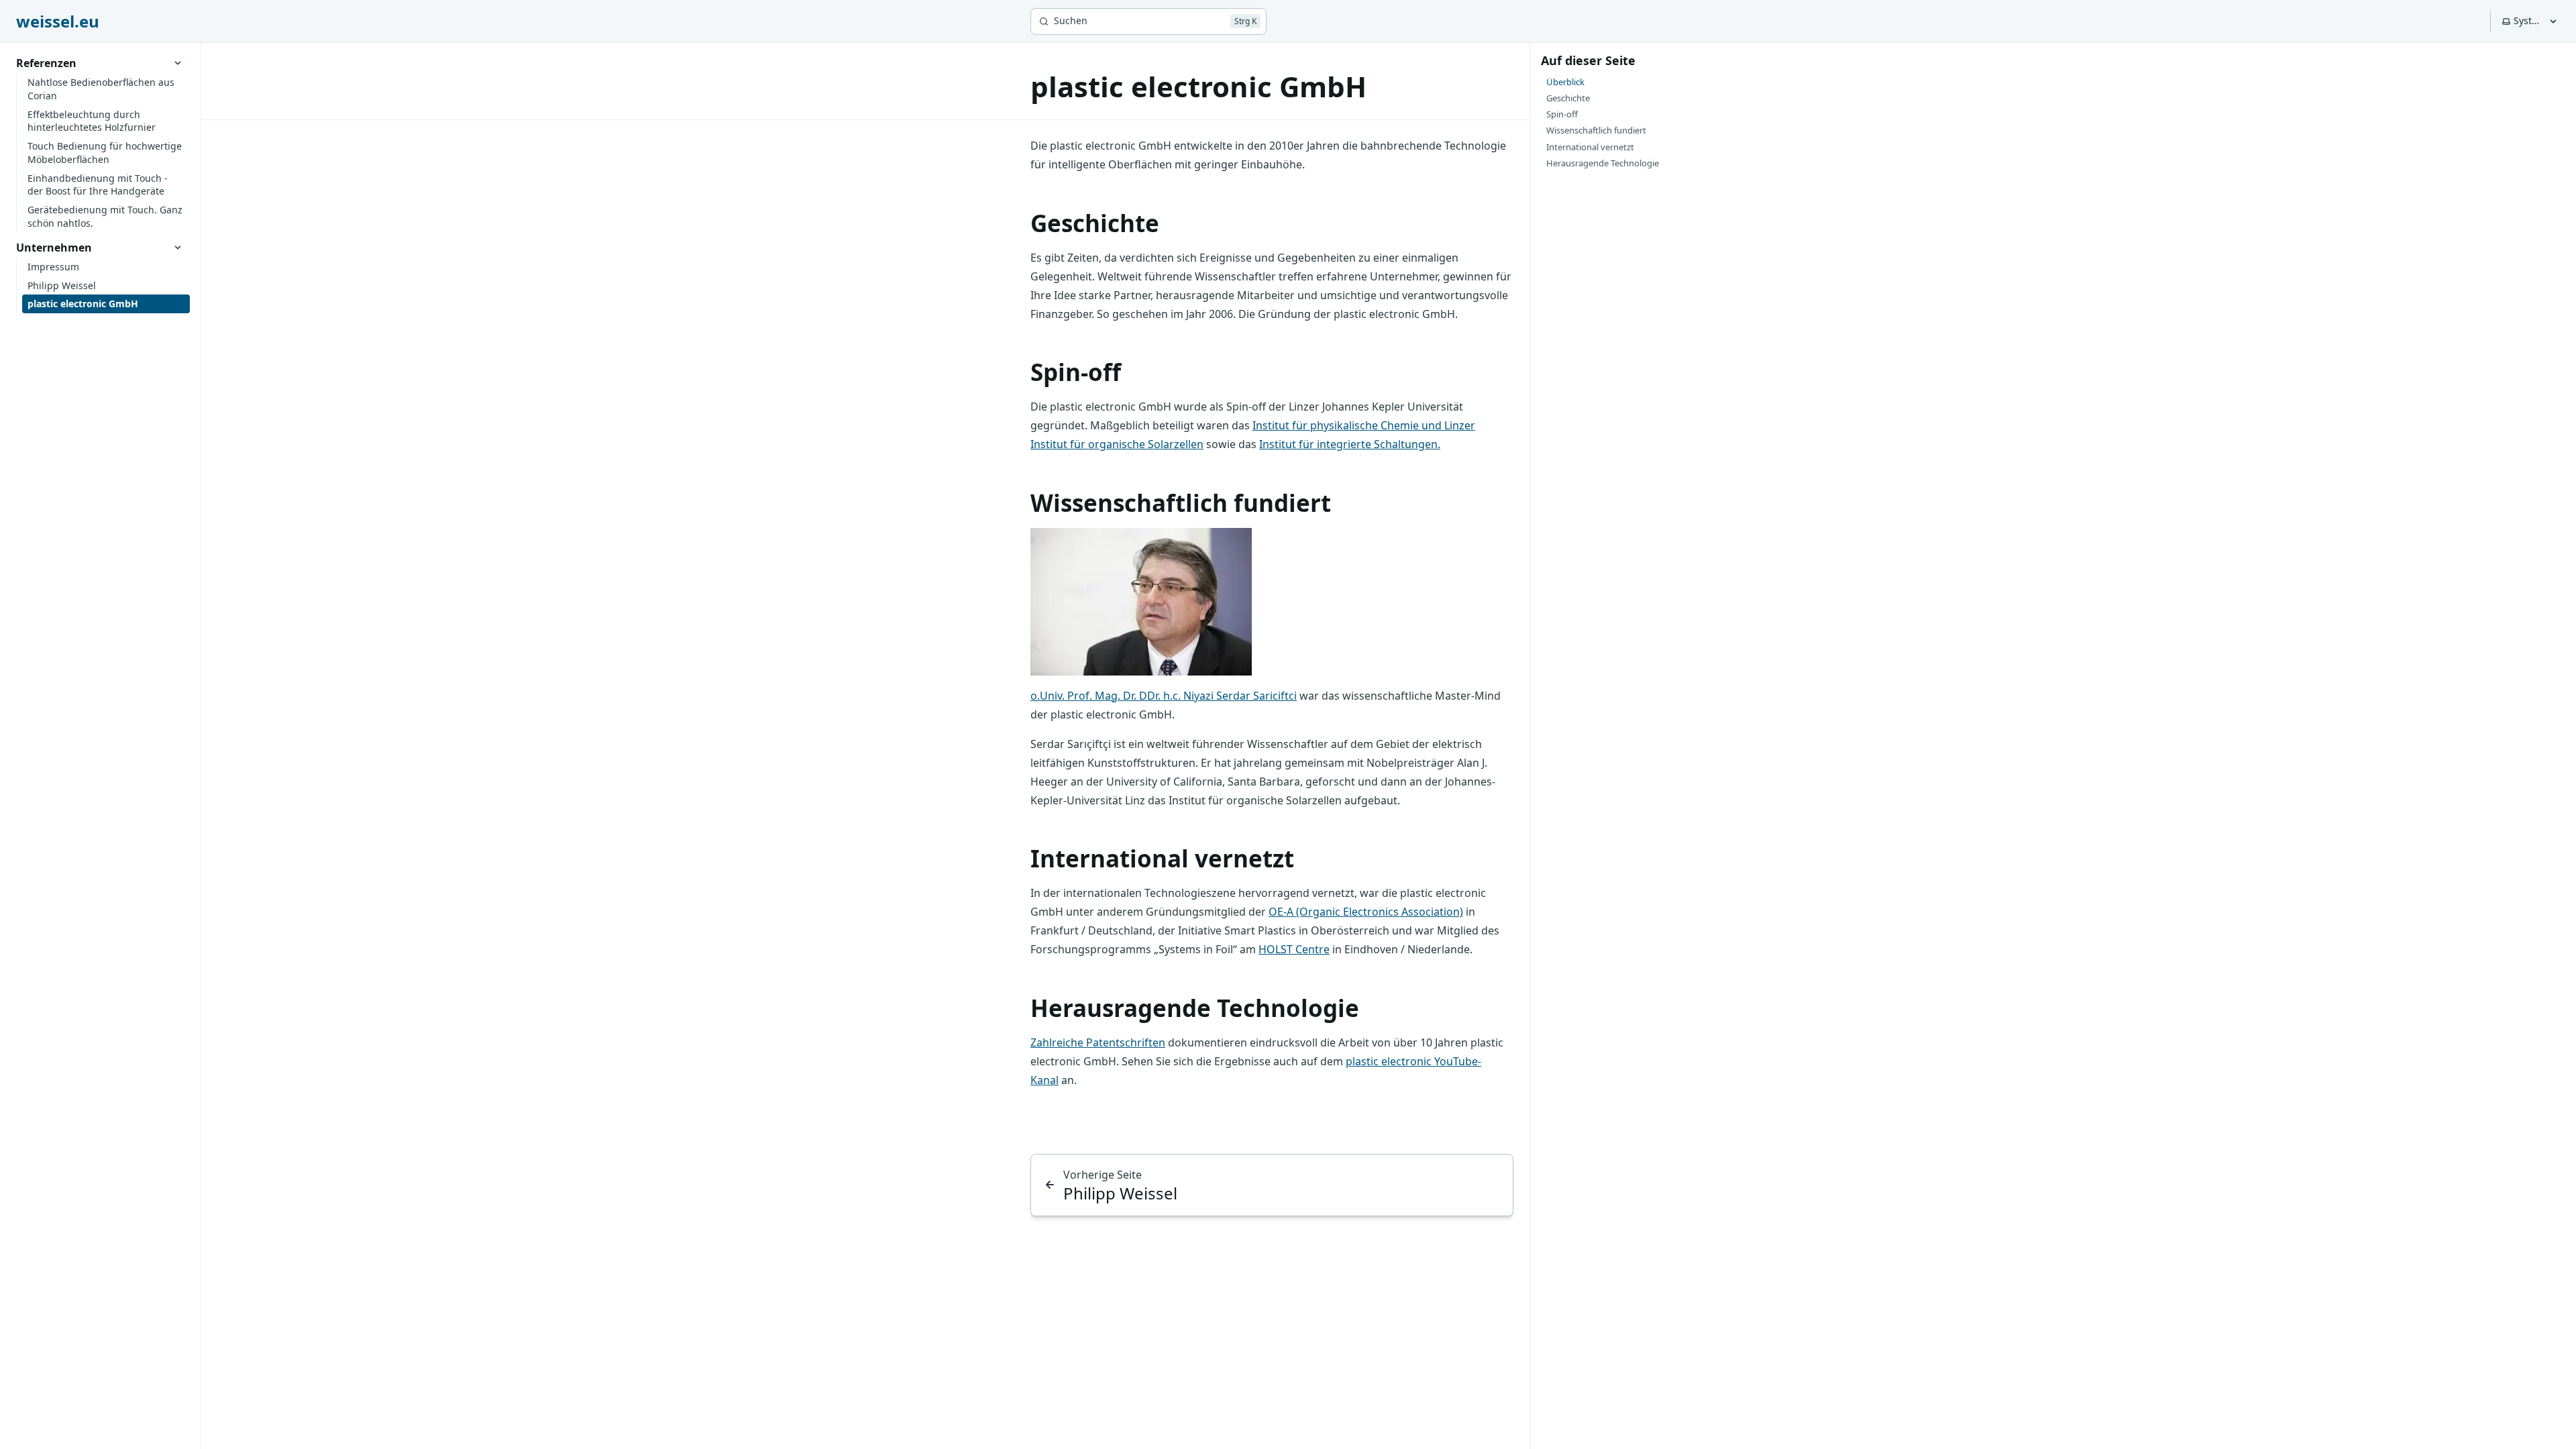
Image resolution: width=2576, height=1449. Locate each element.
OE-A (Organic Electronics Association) (1366, 912)
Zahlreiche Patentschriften (1098, 1042)
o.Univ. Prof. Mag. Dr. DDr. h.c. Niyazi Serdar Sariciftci (1164, 696)
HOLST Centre (1294, 949)
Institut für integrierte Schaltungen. (1350, 444)
